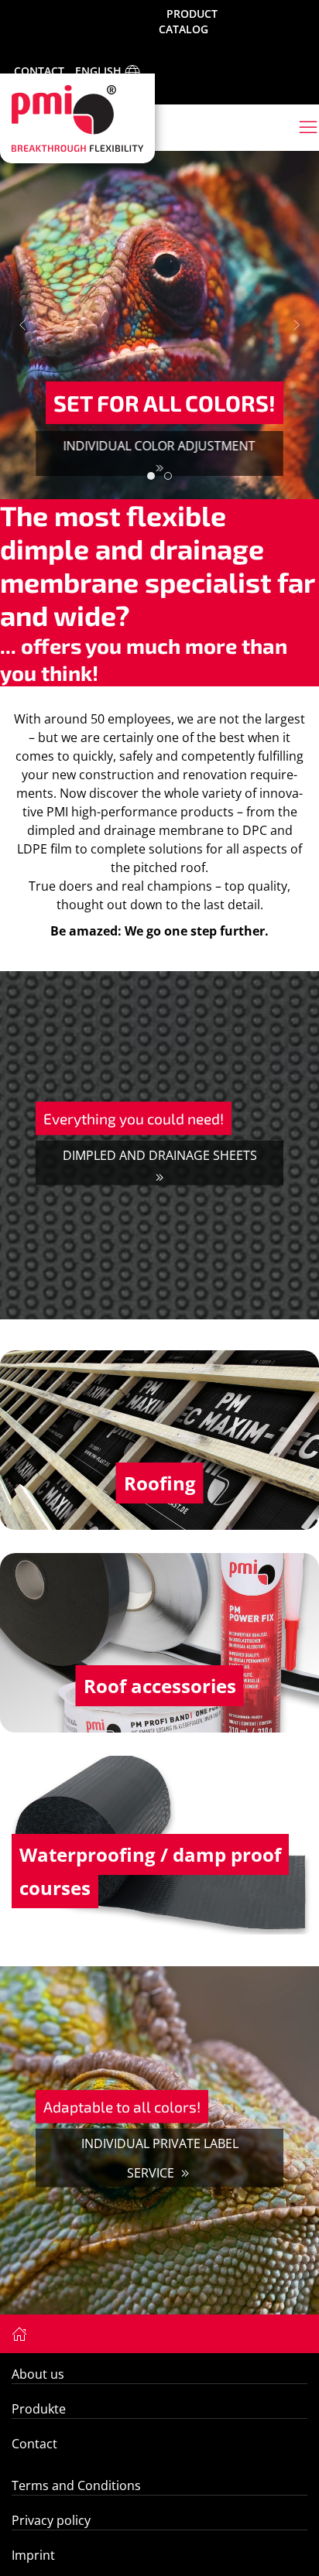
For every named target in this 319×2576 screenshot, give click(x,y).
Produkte (39, 2409)
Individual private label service (160, 2158)
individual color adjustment (159, 446)
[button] (22, 325)
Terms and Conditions (76, 2485)
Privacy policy (51, 2520)
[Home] (19, 2333)
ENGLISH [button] (100, 71)
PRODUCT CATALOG (188, 21)
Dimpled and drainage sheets (160, 1155)
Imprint (33, 2555)
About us (38, 2374)
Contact (34, 2444)
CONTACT (39, 71)
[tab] (151, 476)
